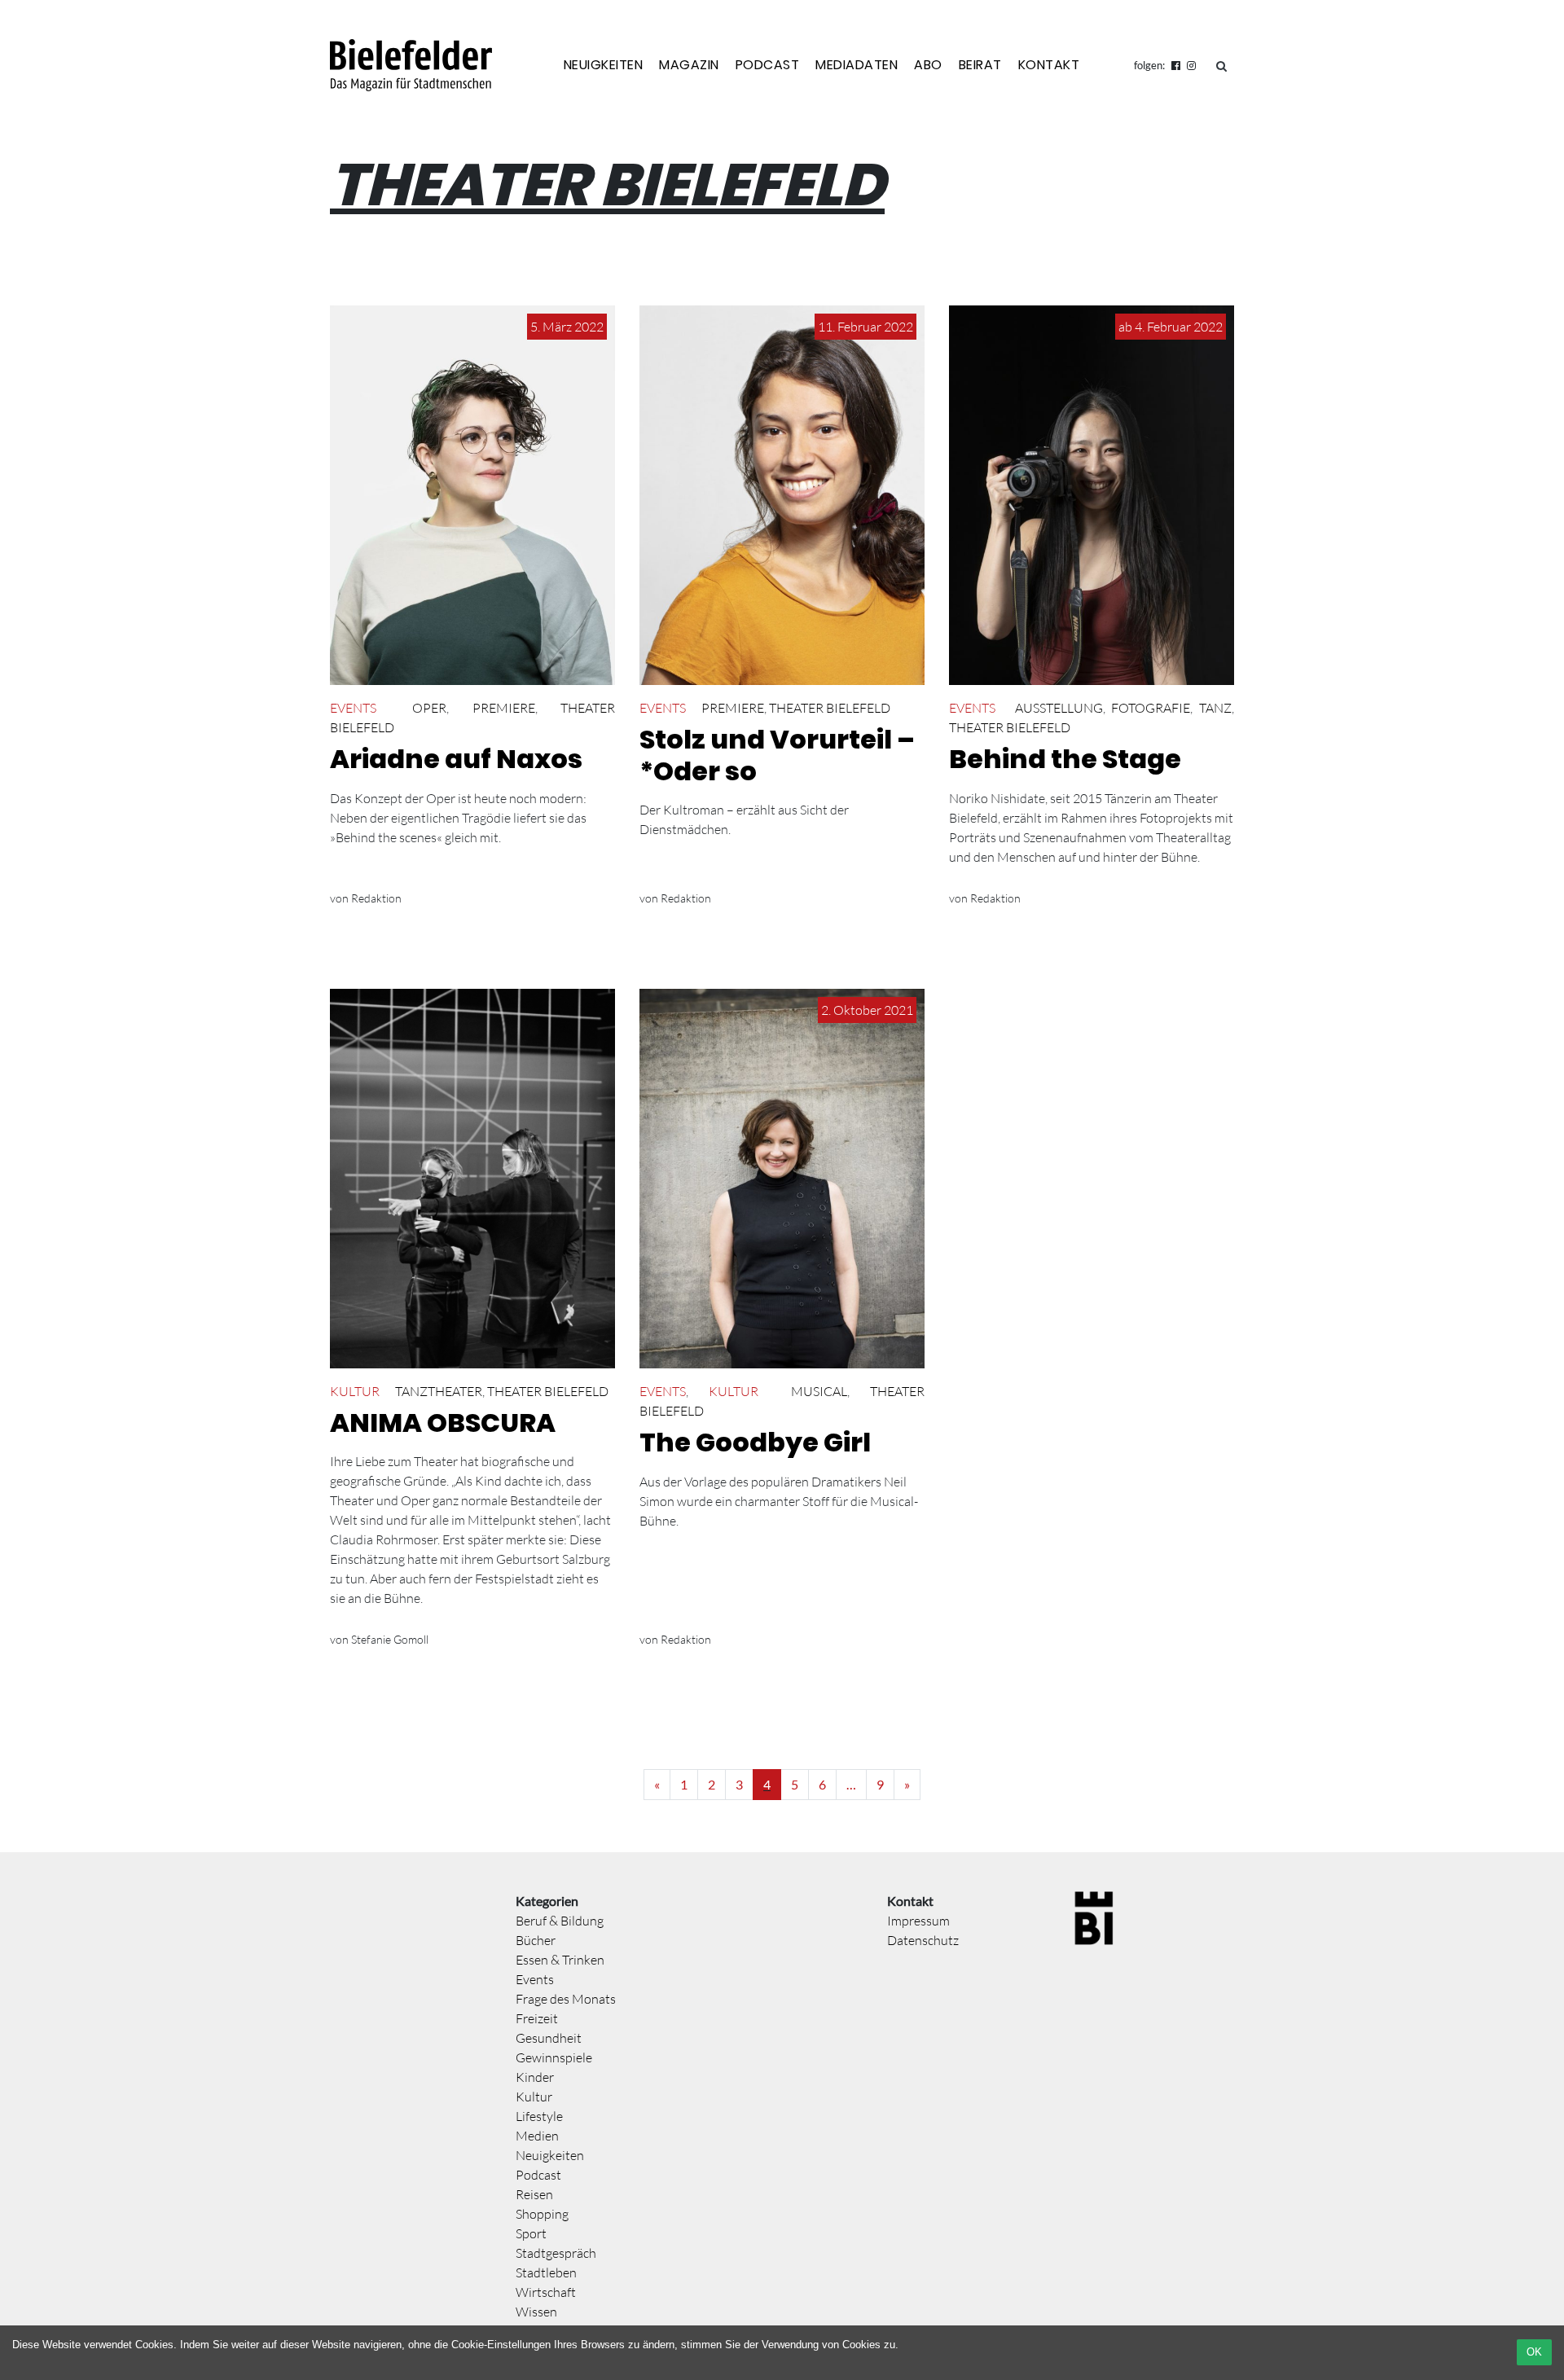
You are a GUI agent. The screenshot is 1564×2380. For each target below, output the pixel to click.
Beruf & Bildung (560, 1921)
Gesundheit (549, 2038)
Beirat (980, 65)
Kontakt (1049, 65)
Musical (819, 1391)
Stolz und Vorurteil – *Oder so (777, 755)
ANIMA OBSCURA (443, 1423)
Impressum (918, 1921)
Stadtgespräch (556, 2253)
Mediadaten (857, 65)
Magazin (689, 65)
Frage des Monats (566, 1999)
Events (353, 708)
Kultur (355, 1391)
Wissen (536, 2312)
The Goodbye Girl (755, 1442)
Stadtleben (546, 2272)
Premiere (504, 708)
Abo (928, 65)
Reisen (534, 2194)
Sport (531, 2233)
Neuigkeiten (604, 65)
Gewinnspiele (554, 2057)
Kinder (535, 2077)
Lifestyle (539, 2116)
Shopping (542, 2214)
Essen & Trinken (560, 1960)
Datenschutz (923, 1940)
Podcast (768, 65)
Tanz (1215, 708)
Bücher (536, 1940)
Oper (429, 708)
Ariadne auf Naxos (456, 759)
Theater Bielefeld (830, 708)
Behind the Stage (1065, 759)
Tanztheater (439, 1391)
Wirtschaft (546, 2292)
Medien (537, 2136)
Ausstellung (1059, 708)
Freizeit (537, 2018)
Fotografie (1151, 708)
